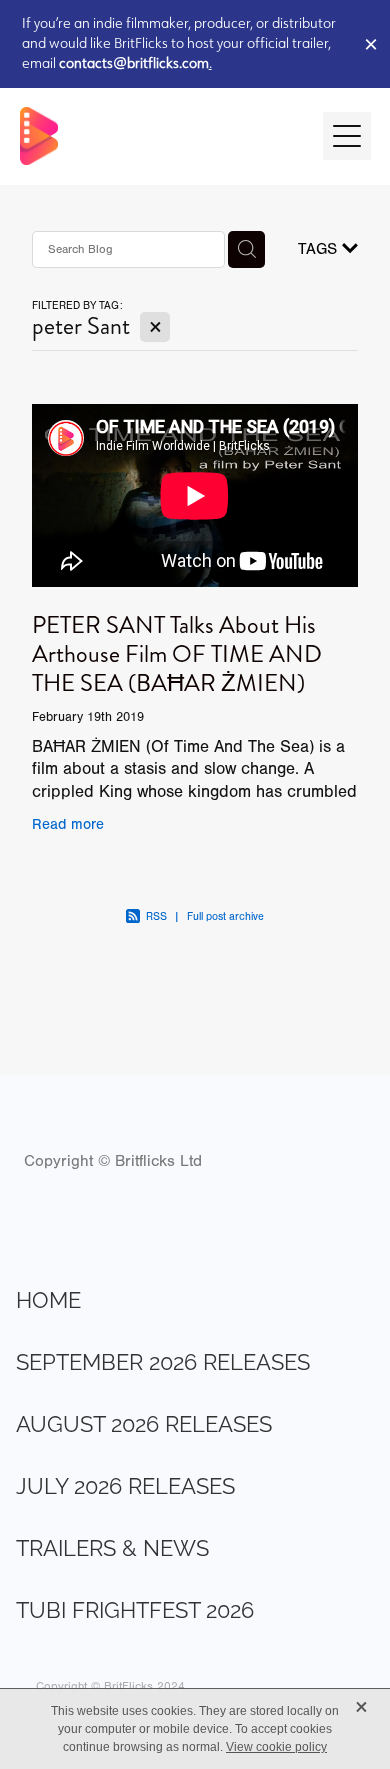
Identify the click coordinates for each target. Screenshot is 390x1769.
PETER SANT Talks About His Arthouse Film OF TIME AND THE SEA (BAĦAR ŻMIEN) (177, 654)
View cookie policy (276, 1747)
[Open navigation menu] (347, 136)
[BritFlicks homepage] (161, 136)
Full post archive (225, 916)
